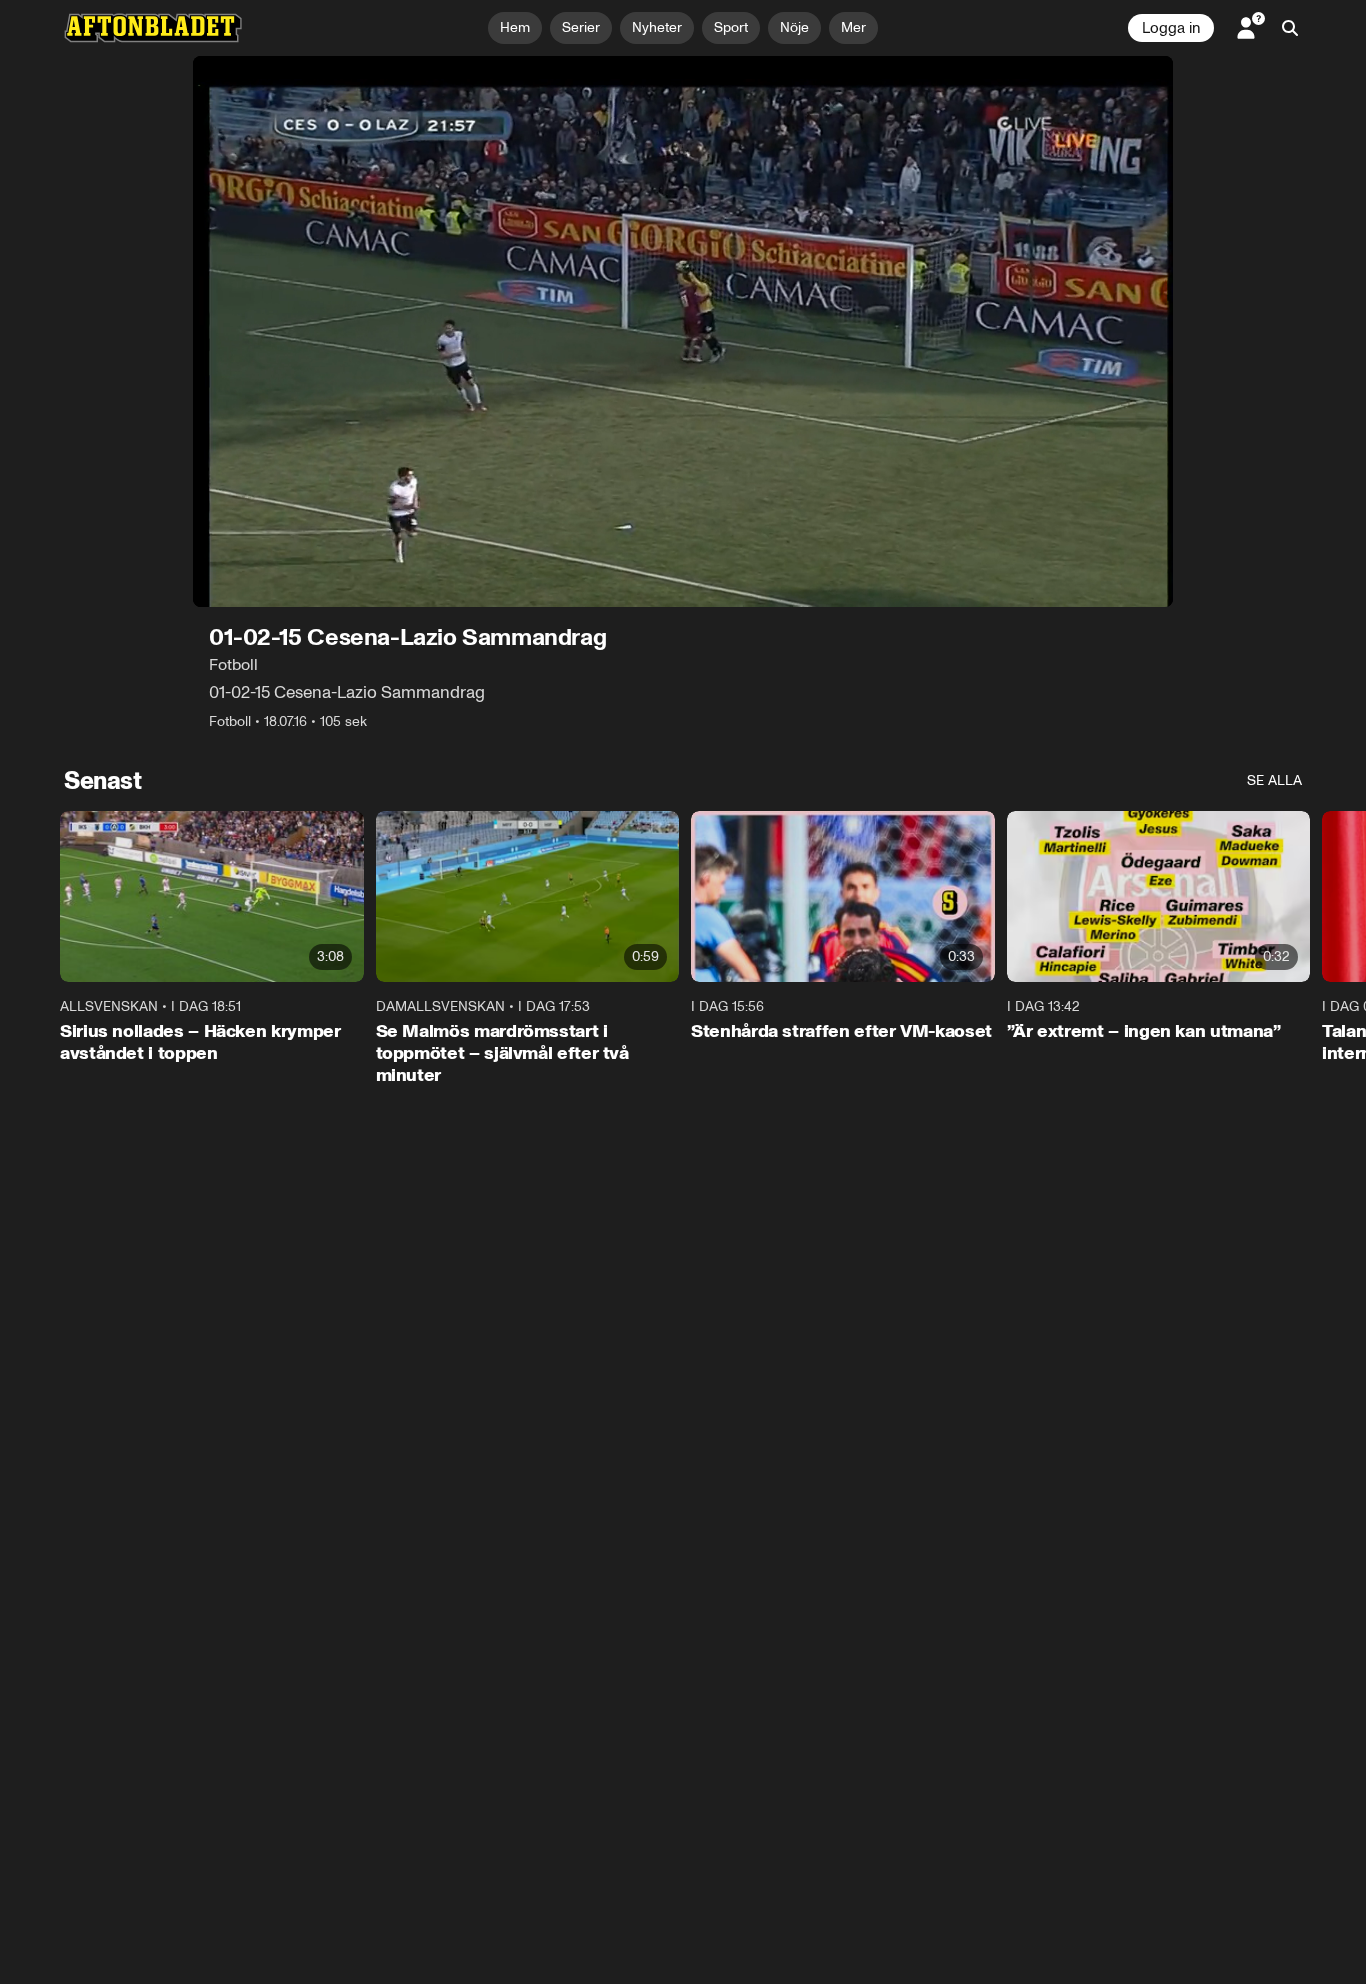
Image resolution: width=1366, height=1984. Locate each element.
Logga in (1171, 28)
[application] (683, 331)
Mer (853, 27)
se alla (1274, 780)
